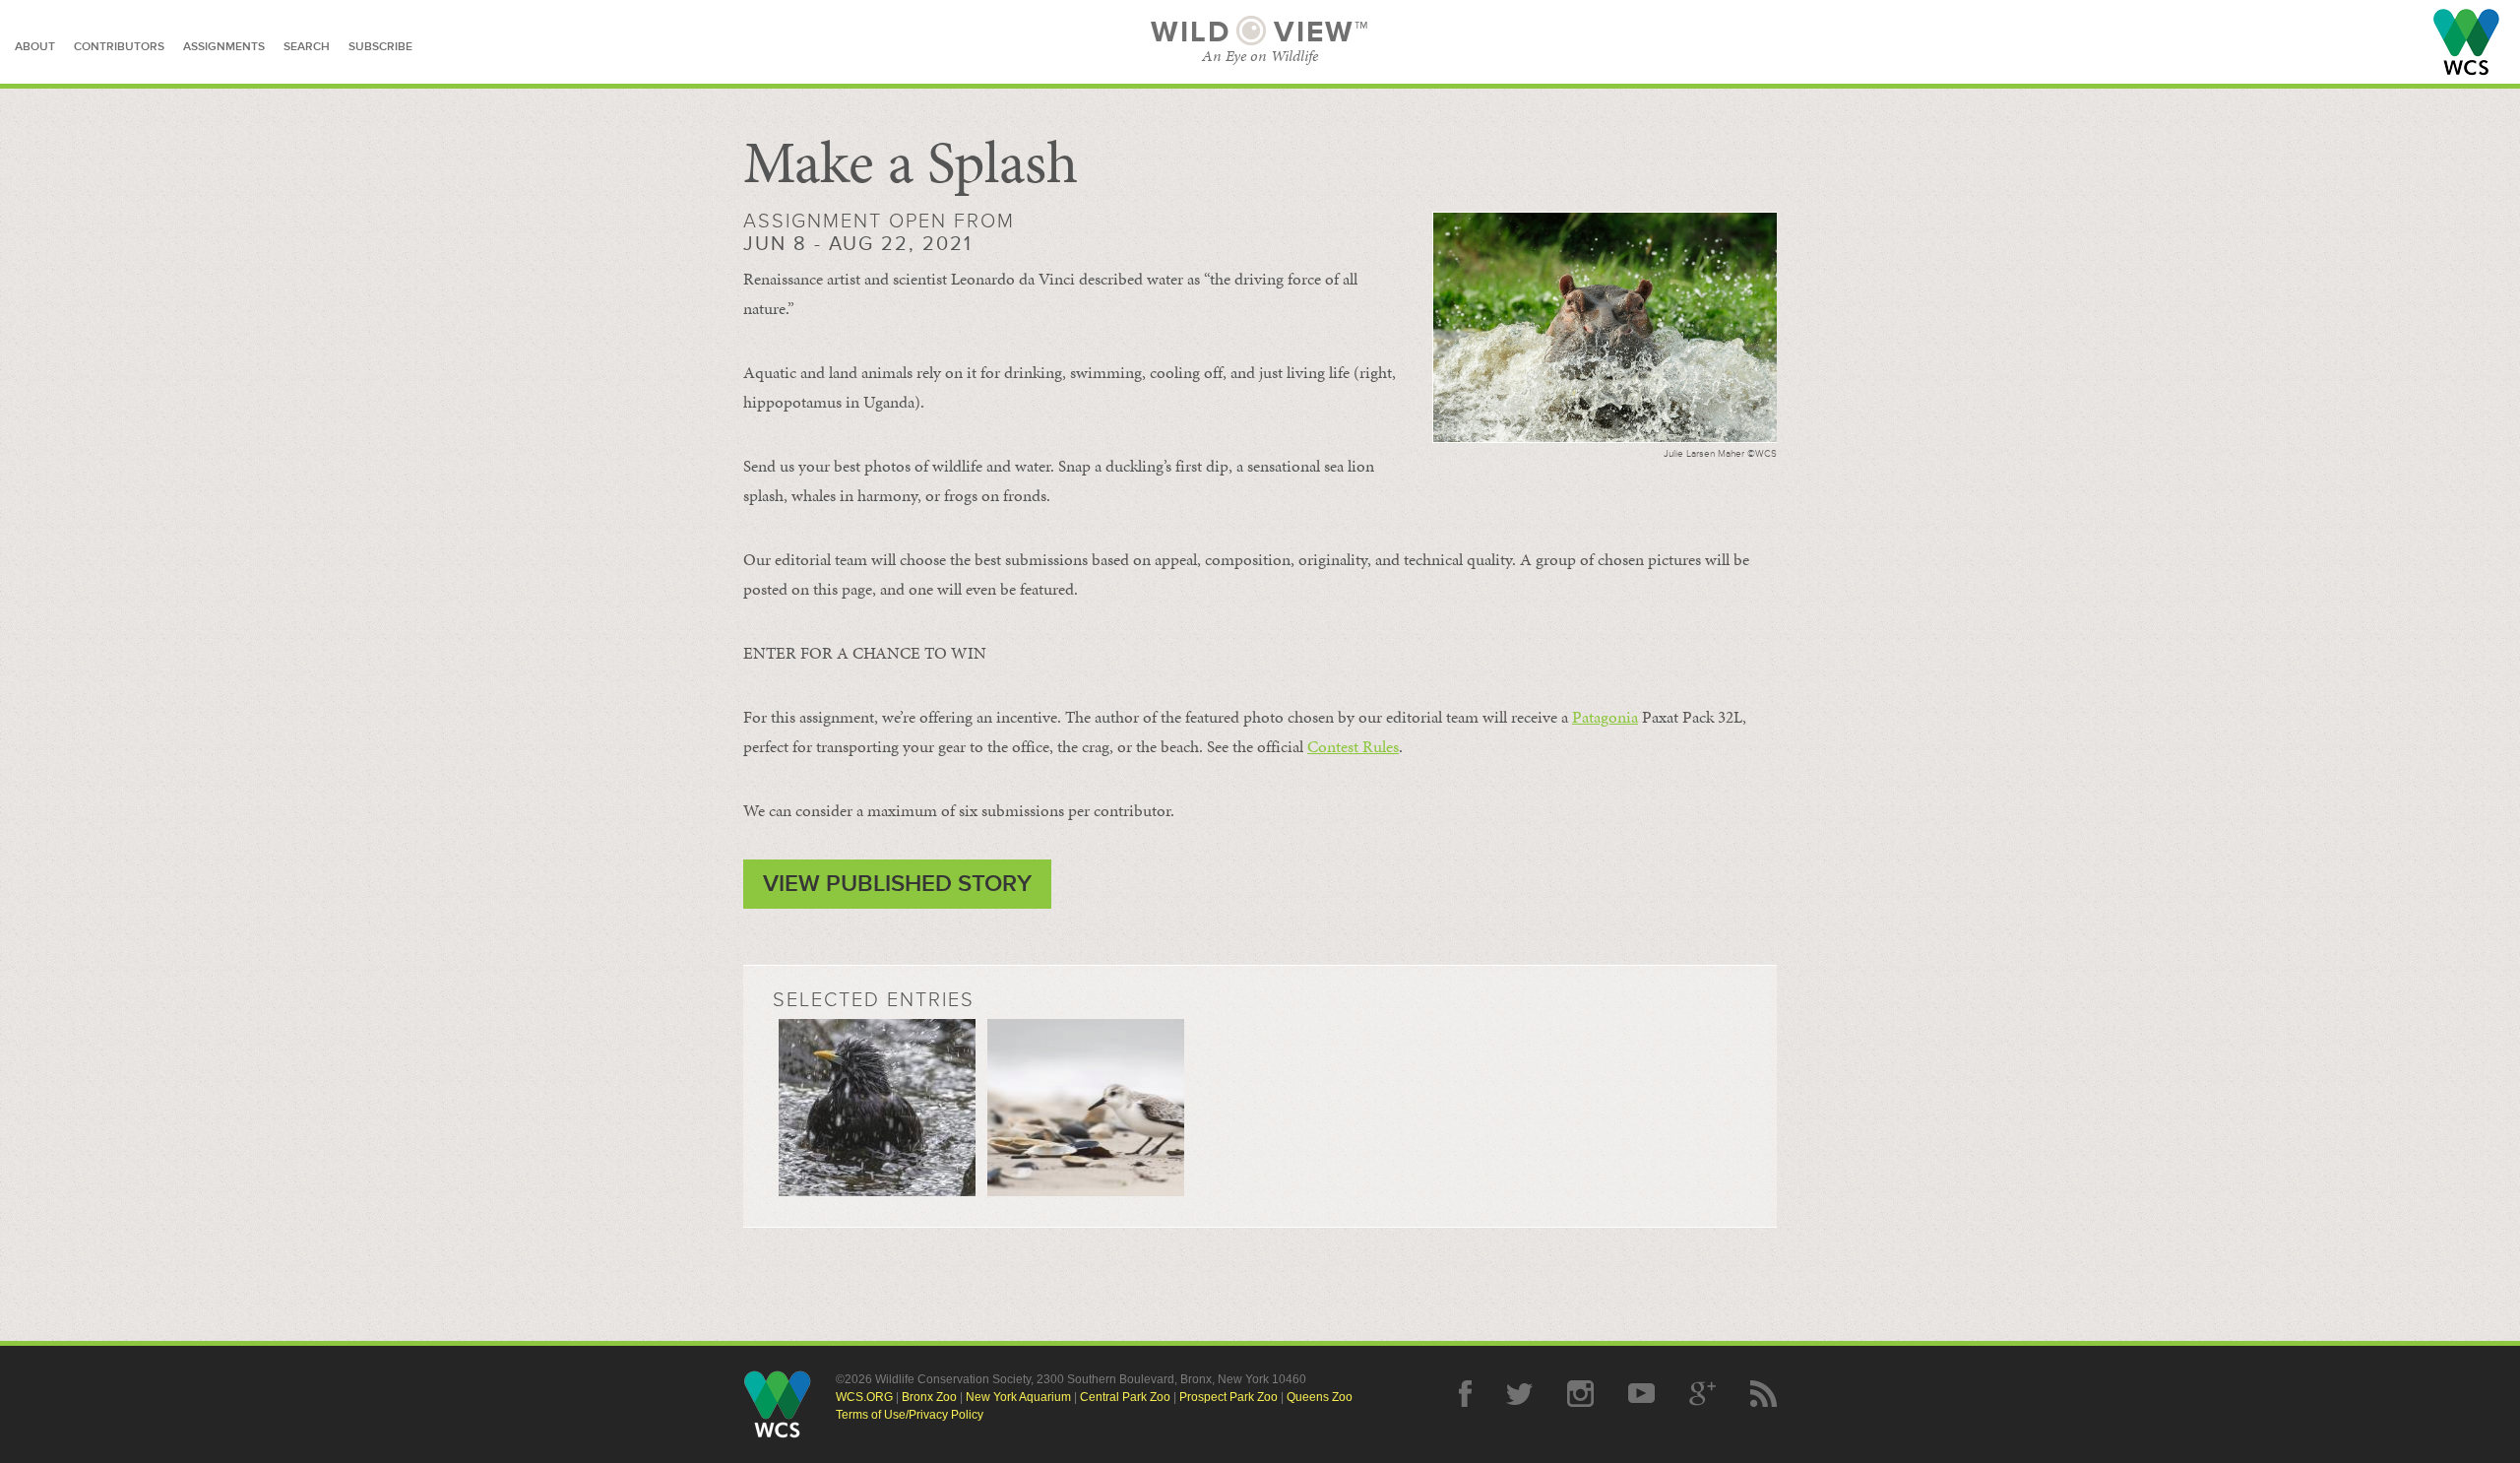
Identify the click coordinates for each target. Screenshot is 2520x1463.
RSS (1764, 1394)
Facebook (1465, 1394)
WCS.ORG (864, 1397)
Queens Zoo (1320, 1397)
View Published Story (897, 884)
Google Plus (1702, 1394)
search (307, 47)
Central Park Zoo (1125, 1397)
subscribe (380, 47)
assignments (224, 47)
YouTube (1641, 1394)
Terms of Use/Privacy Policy (910, 1415)
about (35, 47)
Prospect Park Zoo (1228, 1397)
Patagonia (1605, 717)
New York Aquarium (1018, 1397)
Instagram (1580, 1394)
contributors (119, 47)
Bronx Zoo (929, 1397)
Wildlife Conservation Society (2466, 42)
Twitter (1519, 1394)
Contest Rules (1353, 746)
